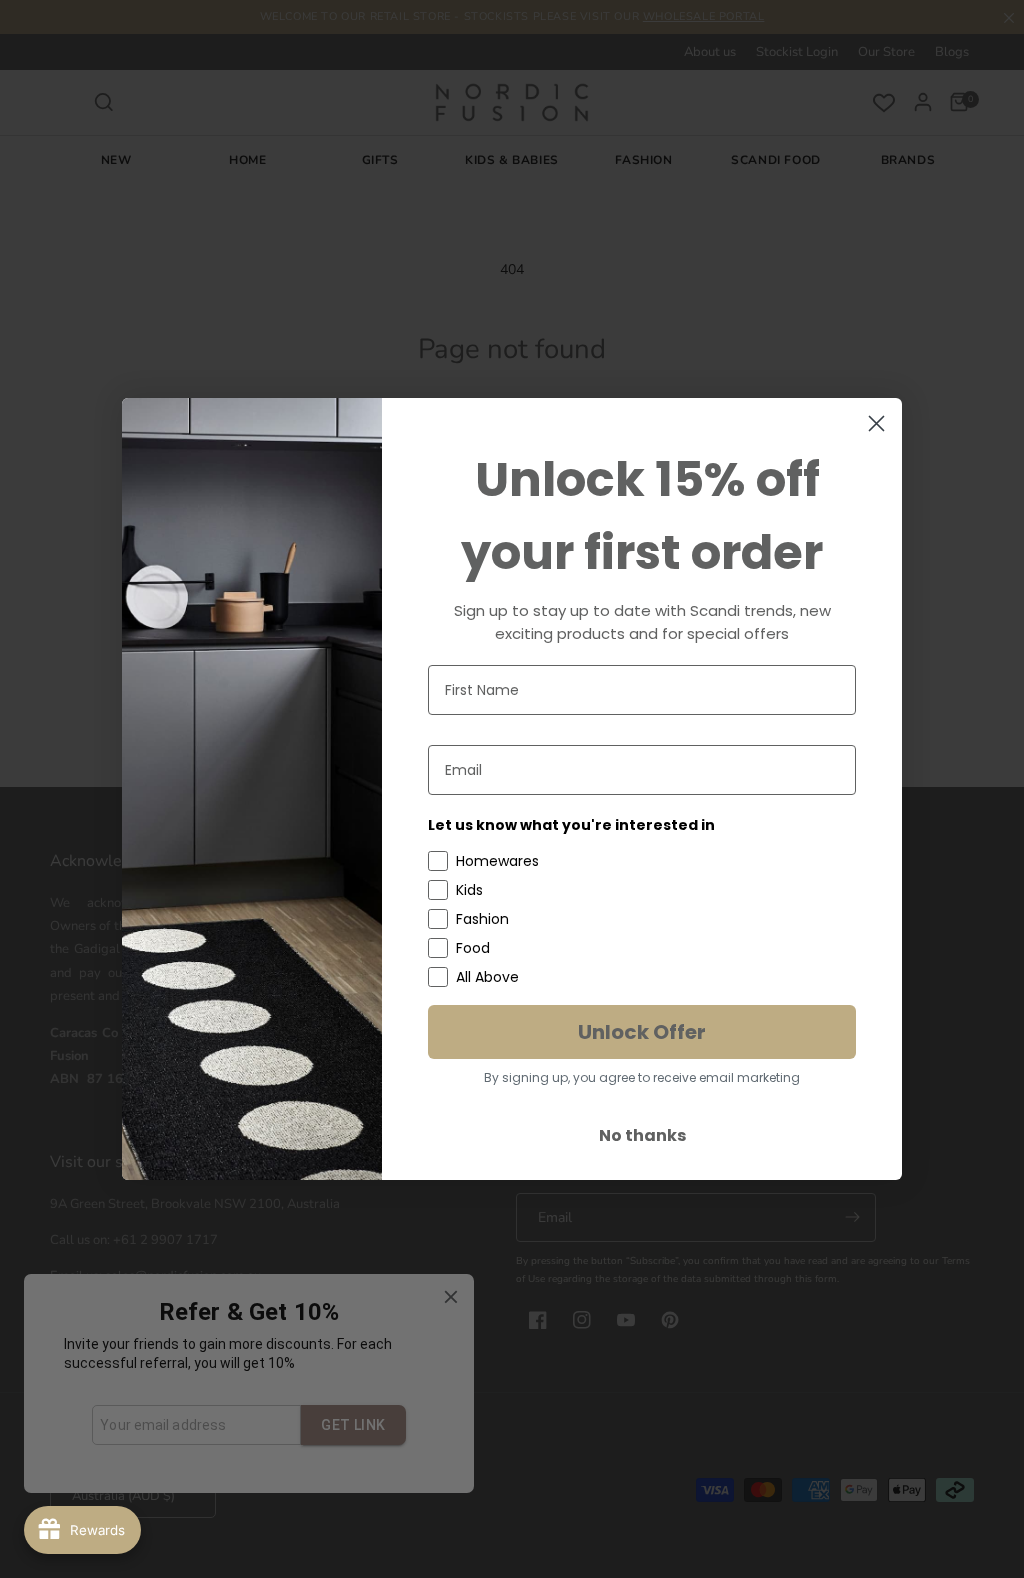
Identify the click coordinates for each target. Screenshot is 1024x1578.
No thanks (642, 1135)
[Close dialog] (876, 423)
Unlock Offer (642, 1032)
